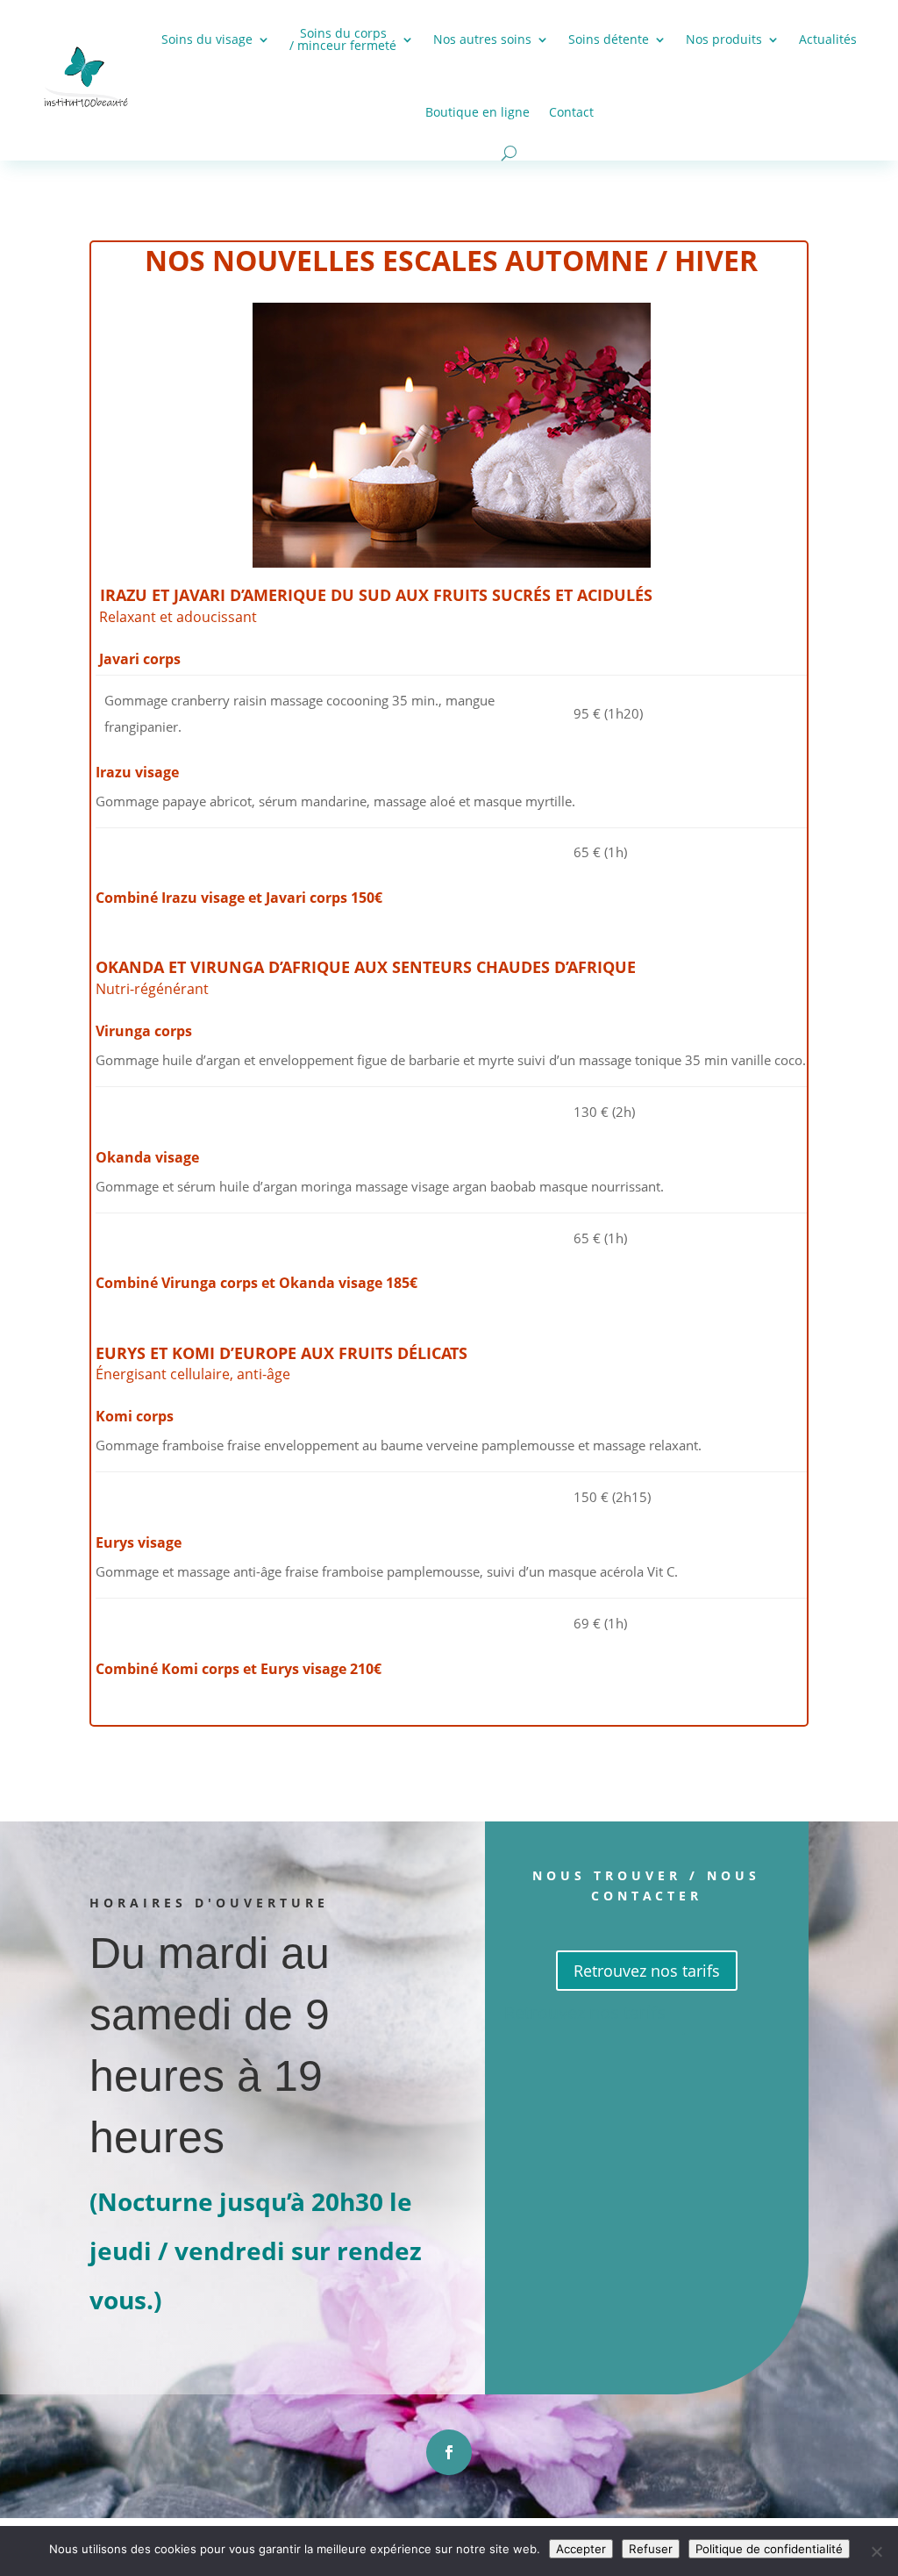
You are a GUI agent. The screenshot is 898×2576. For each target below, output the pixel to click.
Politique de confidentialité (769, 2549)
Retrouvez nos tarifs (647, 1971)
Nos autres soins (482, 39)
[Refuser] (876, 2551)
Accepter (581, 2549)
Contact (571, 112)
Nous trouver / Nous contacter (646, 1886)
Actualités (828, 39)
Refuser (651, 2549)
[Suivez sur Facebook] (449, 2452)
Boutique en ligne (478, 112)
